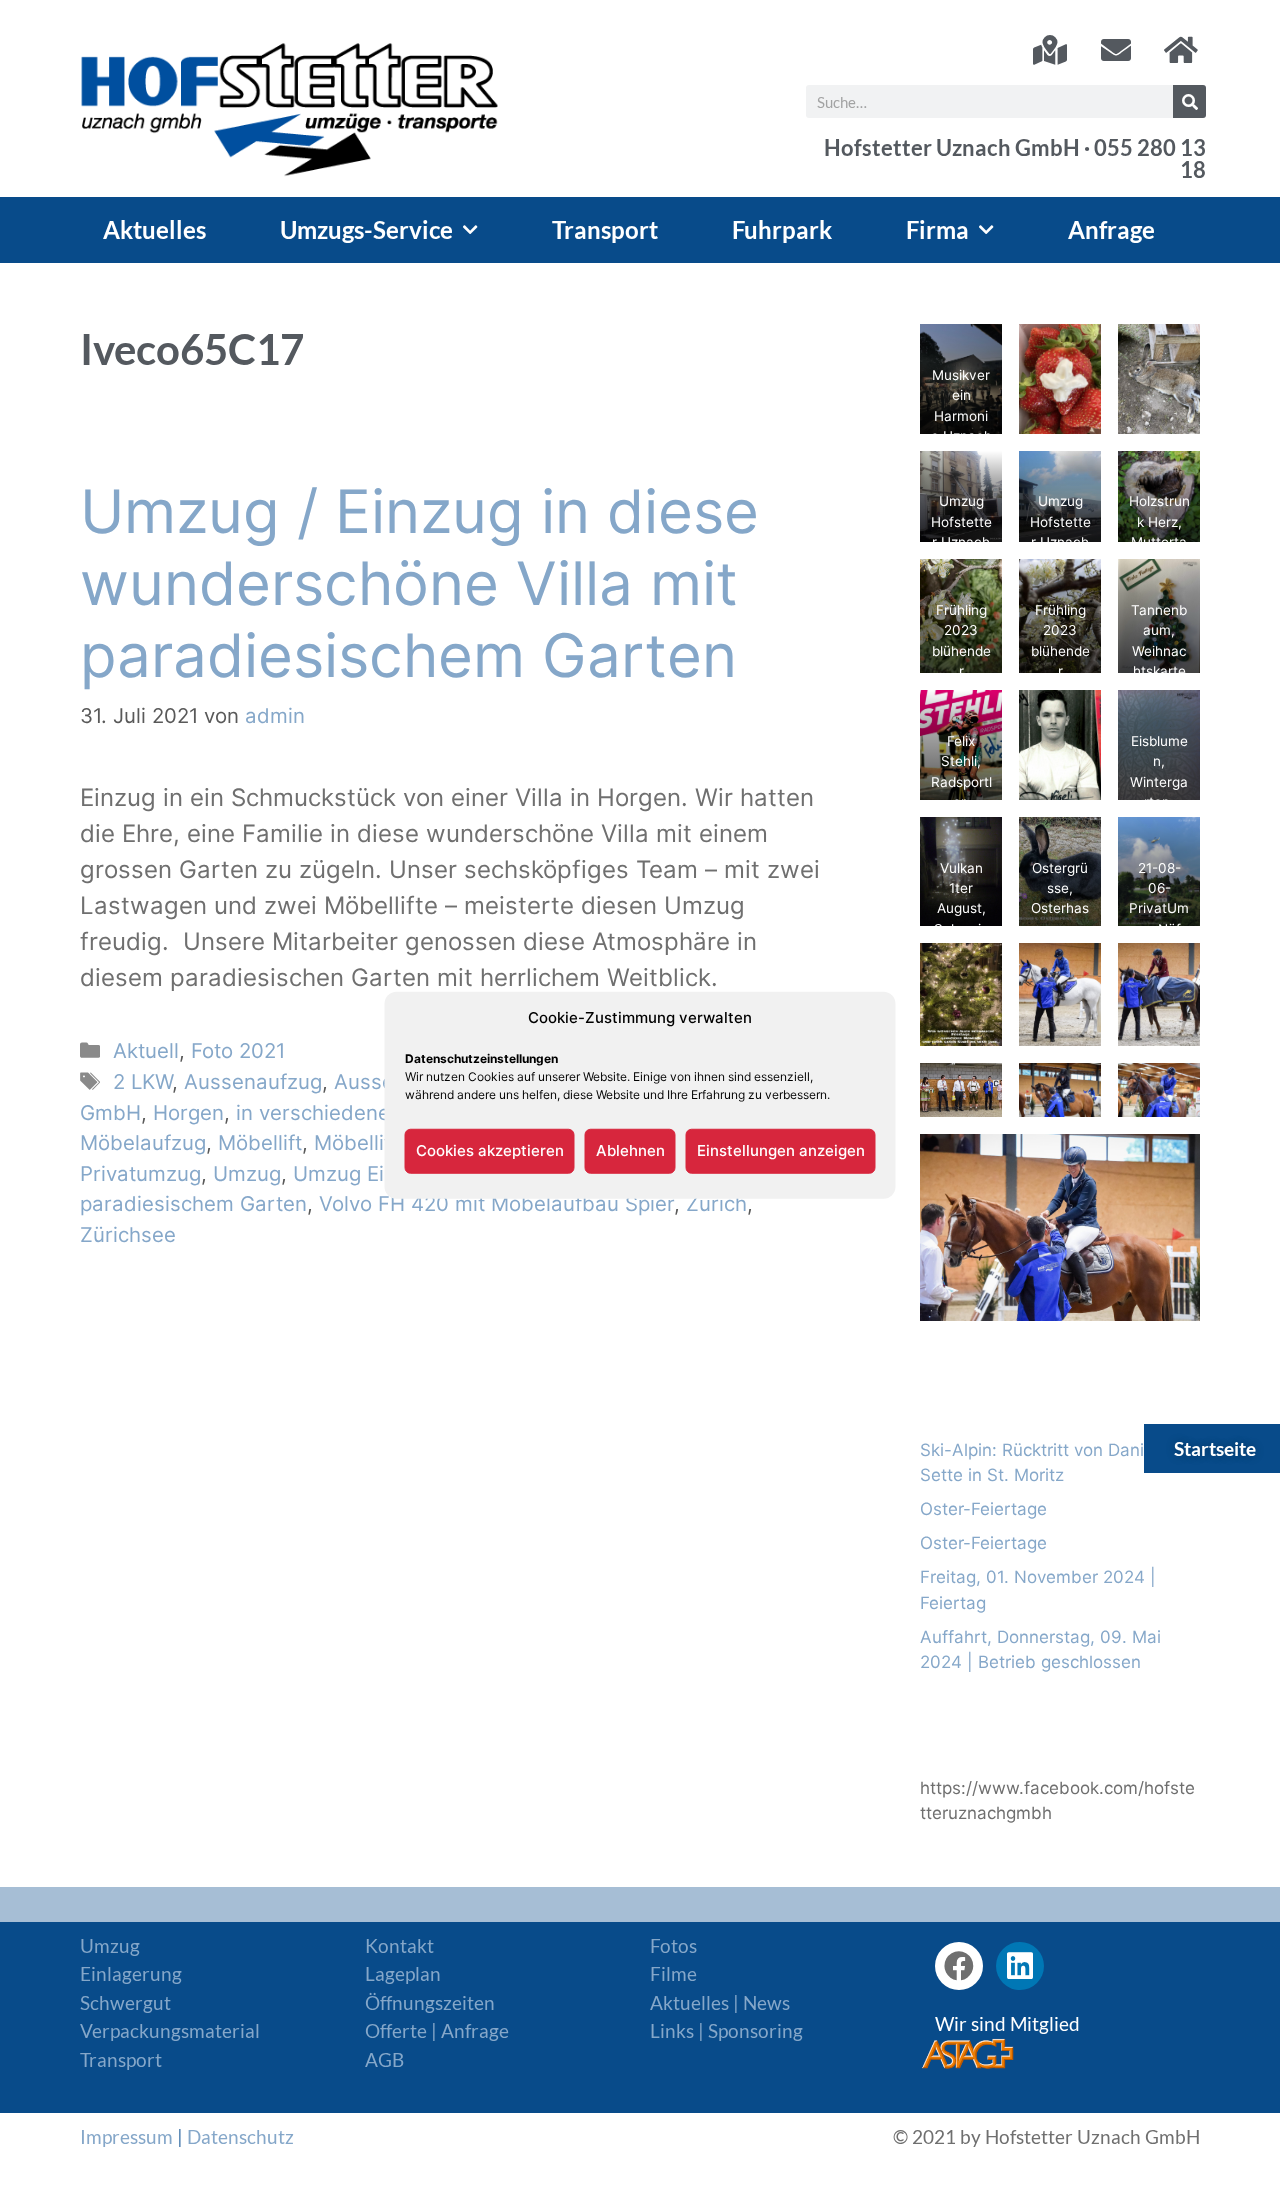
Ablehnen (630, 1150)
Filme (673, 1973)
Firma (937, 229)
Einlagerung (131, 1973)
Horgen (188, 1112)
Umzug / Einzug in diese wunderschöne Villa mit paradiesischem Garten (419, 583)
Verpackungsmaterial (170, 2030)
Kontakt (399, 1945)
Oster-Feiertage (983, 1509)
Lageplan (403, 1973)
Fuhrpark (782, 229)
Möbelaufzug (143, 1142)
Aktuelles (154, 229)
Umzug (247, 1173)
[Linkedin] (1020, 1966)
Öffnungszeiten (430, 2002)
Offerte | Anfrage (437, 2030)
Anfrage (1111, 229)
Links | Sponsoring (726, 2030)
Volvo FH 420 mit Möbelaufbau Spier (496, 1203)
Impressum (126, 2136)
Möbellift (260, 1142)
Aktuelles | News (720, 2002)
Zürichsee (128, 1234)
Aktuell (146, 1050)
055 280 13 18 (1150, 159)
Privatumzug (140, 1173)
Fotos (673, 1945)
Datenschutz (240, 2136)
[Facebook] (959, 1966)
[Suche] (1189, 101)
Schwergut (125, 2002)
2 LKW (142, 1081)
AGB (384, 2059)
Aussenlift (382, 1081)
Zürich (716, 1203)
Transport (605, 229)
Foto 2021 (238, 1050)
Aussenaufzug (253, 1081)
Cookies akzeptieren (490, 1150)
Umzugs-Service (366, 229)
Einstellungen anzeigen (781, 1150)
